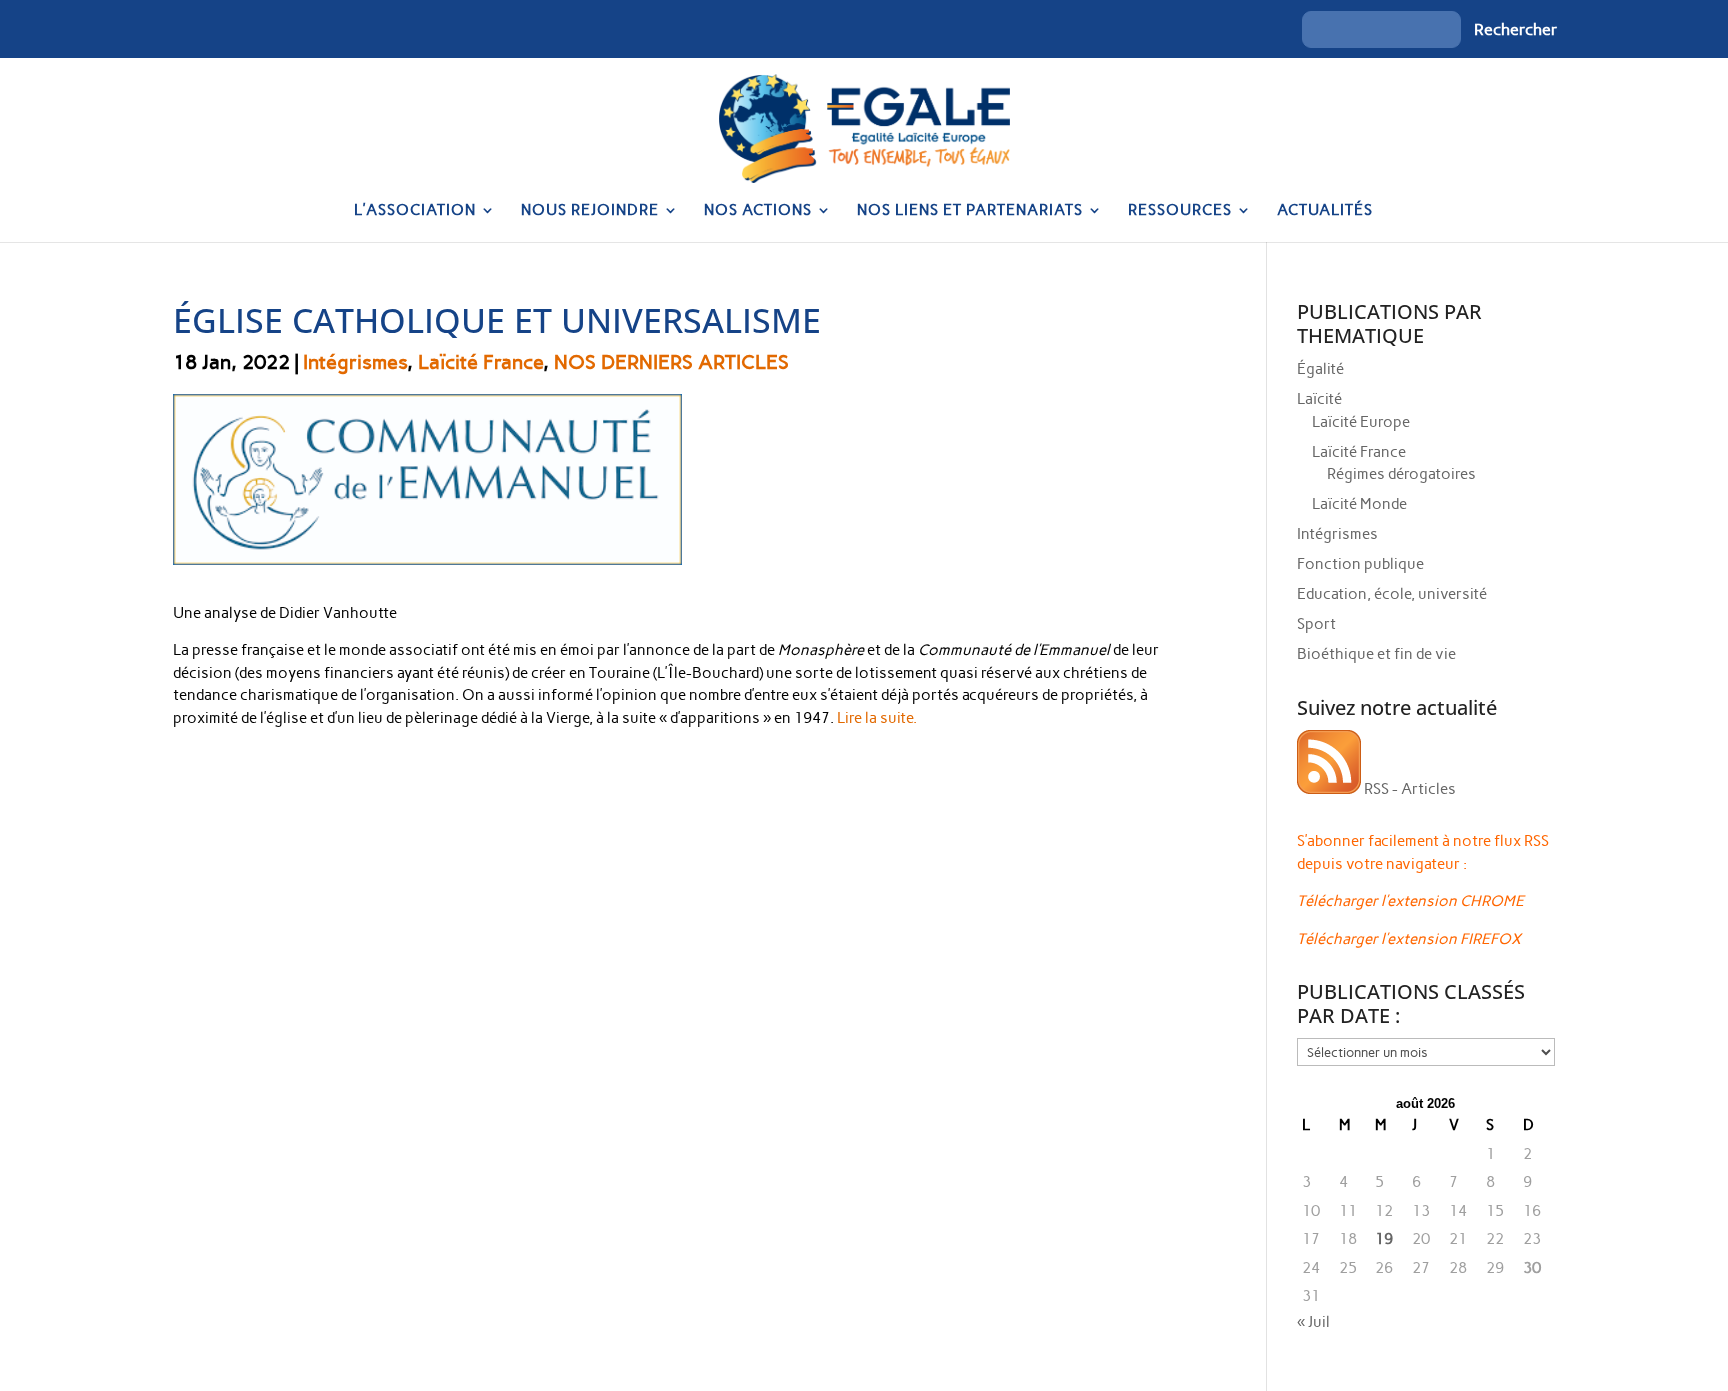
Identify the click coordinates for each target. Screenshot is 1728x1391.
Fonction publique (1360, 564)
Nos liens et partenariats (970, 211)
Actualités (1325, 211)
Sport (1316, 624)
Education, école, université (1392, 594)
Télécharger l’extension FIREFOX (1409, 939)
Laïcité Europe (1361, 422)
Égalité (1320, 369)
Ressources (1180, 211)
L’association (415, 211)
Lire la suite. (877, 718)
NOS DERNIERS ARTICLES (671, 362)
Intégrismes (355, 362)
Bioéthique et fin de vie (1376, 654)
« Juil (1313, 1322)
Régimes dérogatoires (1401, 474)
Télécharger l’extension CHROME (1410, 901)
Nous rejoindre (590, 211)
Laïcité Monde (1359, 504)
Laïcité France (480, 362)
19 (1384, 1239)
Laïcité (1319, 399)
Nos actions (758, 211)
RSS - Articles (1408, 789)
